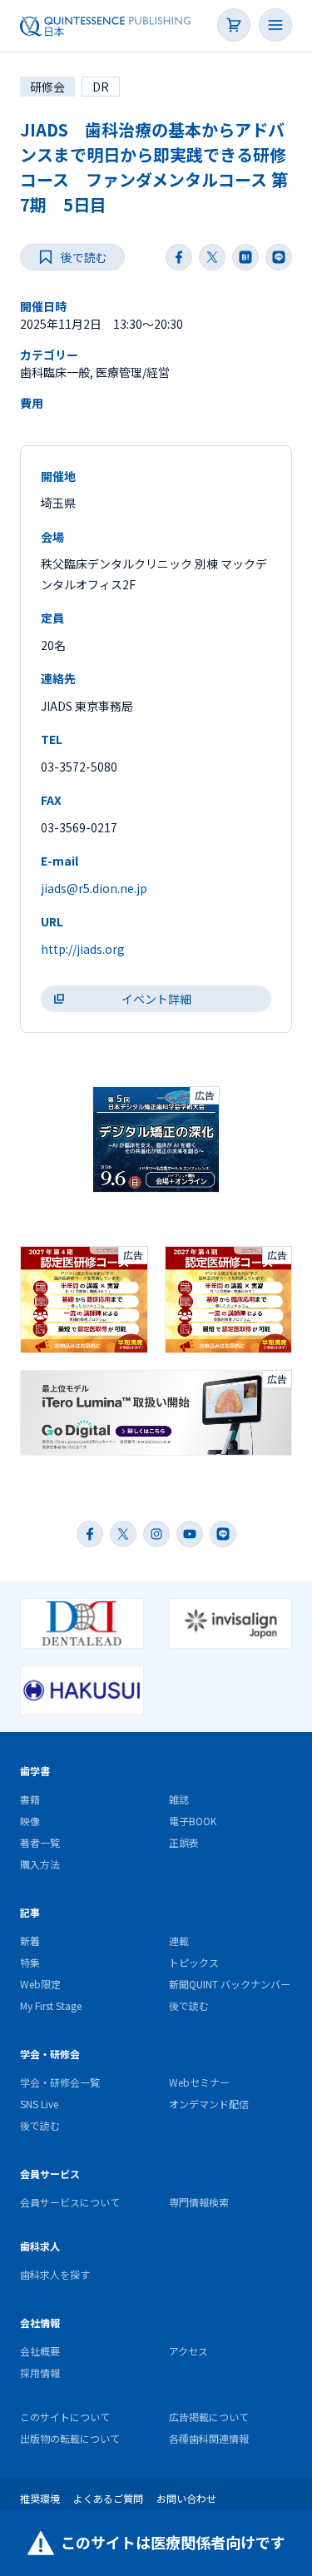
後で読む (189, 2005)
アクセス (188, 2351)
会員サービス (50, 2174)
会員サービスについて (70, 2202)
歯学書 (35, 1771)
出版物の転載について (70, 2438)
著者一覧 (40, 1842)
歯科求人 (40, 2246)
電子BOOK (193, 1821)
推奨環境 (40, 2498)
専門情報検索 (199, 2202)
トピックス (194, 1962)
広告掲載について (209, 2417)
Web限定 (40, 1984)
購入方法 (40, 1864)
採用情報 (40, 2373)
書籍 (30, 1799)
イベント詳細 (156, 999)
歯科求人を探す (55, 2274)
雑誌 (179, 1799)
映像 (30, 1821)
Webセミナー (199, 2082)
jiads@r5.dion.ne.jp (94, 888)
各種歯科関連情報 (209, 2438)
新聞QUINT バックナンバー (230, 1984)
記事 (30, 1912)
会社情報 (40, 2323)
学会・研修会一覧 (60, 2082)
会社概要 (40, 2351)
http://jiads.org (83, 949)
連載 (179, 1941)
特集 (30, 1962)
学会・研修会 (50, 2054)
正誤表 (184, 1842)
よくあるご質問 (108, 2498)
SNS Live (39, 2104)
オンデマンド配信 (209, 2104)
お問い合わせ (186, 2498)
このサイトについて (65, 2417)
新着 (30, 1941)
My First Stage (51, 2005)
